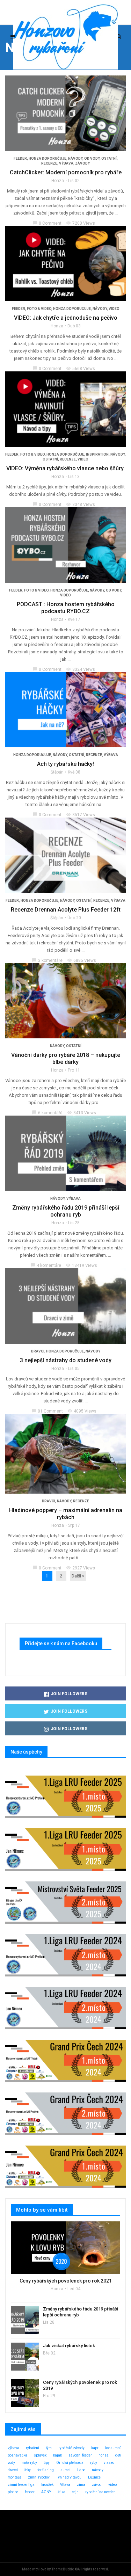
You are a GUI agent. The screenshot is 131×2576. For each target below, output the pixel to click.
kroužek (47, 2485)
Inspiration (97, 454)
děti (118, 2455)
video (114, 309)
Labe (81, 2470)
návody (98, 2470)
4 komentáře (46, 1265)
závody (82, 163)
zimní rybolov (39, 2477)
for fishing (46, 2470)
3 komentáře (47, 960)
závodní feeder (80, 2455)
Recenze (49, 163)
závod (97, 2485)
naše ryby (29, 2463)
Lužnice (94, 2477)
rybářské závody (71, 2448)
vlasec (109, 2463)
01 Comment (47, 1411)
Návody (75, 158)
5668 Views (81, 369)
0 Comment (47, 223)
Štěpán (57, 772)
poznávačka (17, 2455)
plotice (13, 2492)
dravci (13, 2470)
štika (61, 2492)
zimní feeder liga (21, 2485)
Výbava (66, 163)
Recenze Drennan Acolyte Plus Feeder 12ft (66, 910)
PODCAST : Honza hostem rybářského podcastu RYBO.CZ (66, 608)
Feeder (20, 158)
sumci (65, 2470)
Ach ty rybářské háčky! (65, 764)
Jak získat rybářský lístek (69, 2346)
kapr (95, 2448)
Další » (78, 1576)
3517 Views (81, 815)
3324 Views (81, 669)
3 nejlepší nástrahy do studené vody (66, 1360)
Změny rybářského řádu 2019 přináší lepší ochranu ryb (66, 1211)
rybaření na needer (100, 2492)
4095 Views (82, 1411)
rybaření (32, 2448)
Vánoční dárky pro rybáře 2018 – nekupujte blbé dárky (66, 1058)
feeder (30, 2492)
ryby (94, 2463)
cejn (75, 2492)
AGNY (46, 2492)
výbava (13, 2448)
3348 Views (81, 505)
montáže (14, 2477)
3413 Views (82, 1113)
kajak (57, 2455)
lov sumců (113, 2448)
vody (11, 2463)
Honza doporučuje (48, 158)
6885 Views (82, 960)
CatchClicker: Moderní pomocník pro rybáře (66, 172)
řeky (28, 2470)
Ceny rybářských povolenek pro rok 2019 (80, 2385)
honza (104, 2455)
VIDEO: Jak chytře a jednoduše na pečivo (66, 318)
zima (81, 2485)
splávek (40, 2455)
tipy (47, 2463)
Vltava (65, 2485)
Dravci (38, 1351)
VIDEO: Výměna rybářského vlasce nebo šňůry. (65, 468)
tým (49, 2448)
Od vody (92, 158)
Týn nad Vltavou (69, 2477)
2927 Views (81, 1568)
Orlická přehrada (70, 2463)
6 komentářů (47, 1113)
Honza (58, 181)
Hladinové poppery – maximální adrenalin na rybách (66, 1514)
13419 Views (81, 1265)
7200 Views (81, 223)
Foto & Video (39, 309)
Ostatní (109, 158)
